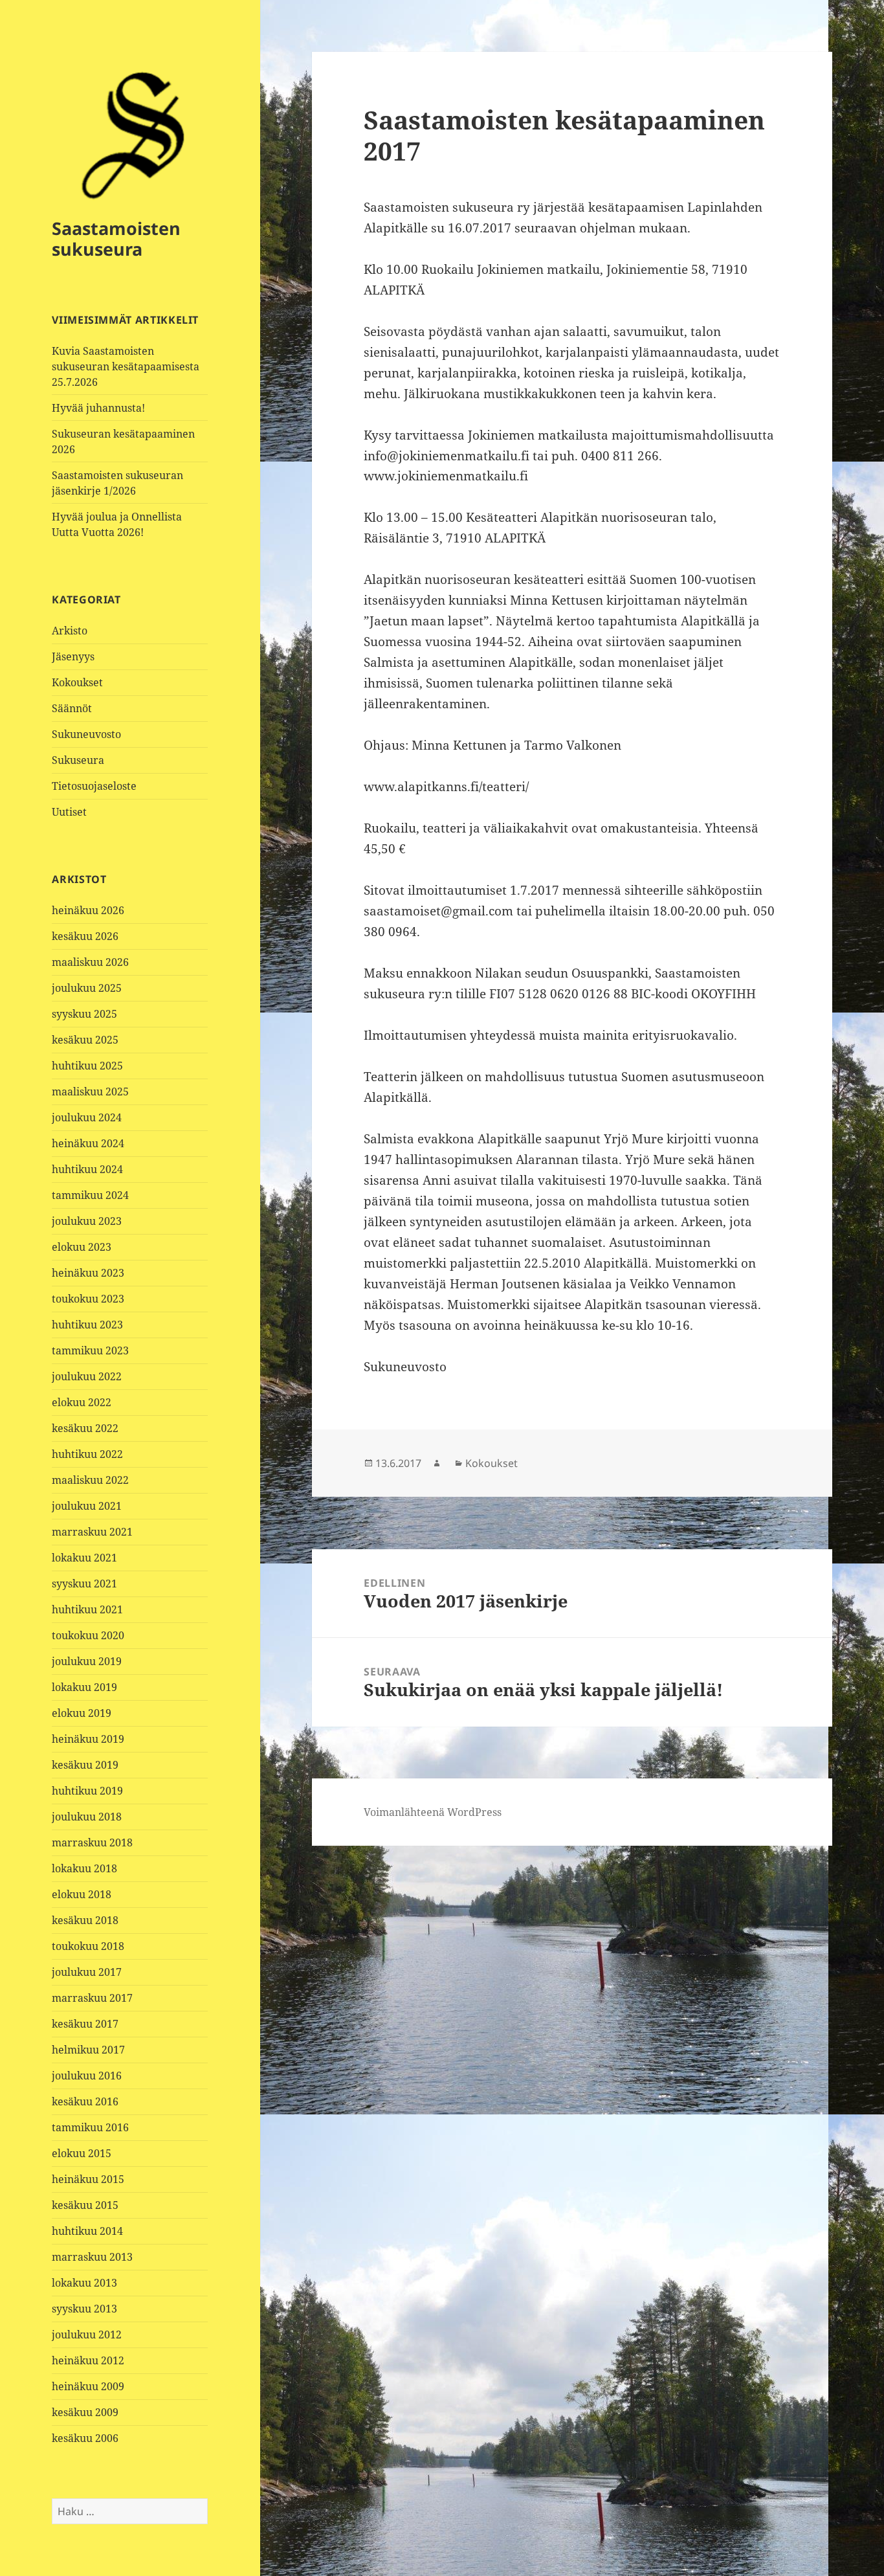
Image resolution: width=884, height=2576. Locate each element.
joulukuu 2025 (87, 988)
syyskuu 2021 (84, 1584)
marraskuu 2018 (92, 1842)
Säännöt (72, 708)
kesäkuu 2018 (85, 1920)
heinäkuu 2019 (88, 1739)
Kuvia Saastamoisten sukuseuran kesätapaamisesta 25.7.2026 (126, 366)
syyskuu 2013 (84, 2309)
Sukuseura (78, 760)
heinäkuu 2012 (88, 2360)
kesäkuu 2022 (85, 1428)
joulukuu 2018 (87, 1817)
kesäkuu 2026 (85, 936)
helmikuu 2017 (88, 2050)
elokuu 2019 (82, 1713)
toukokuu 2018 (88, 1946)
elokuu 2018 (82, 1894)
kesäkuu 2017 (85, 2024)
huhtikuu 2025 (87, 1066)
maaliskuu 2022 (90, 1480)
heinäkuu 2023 (88, 1273)
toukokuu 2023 (88, 1299)
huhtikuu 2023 (87, 1325)
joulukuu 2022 (87, 1376)
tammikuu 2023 (90, 1350)
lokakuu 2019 (84, 1687)
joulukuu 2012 (87, 2335)
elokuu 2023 (82, 1247)
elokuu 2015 (82, 2153)
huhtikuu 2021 (87, 1609)
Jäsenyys (73, 656)
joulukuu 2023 (87, 1221)
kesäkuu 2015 (85, 2205)
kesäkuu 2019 (85, 1765)
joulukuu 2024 (87, 1117)
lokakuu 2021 (84, 1558)
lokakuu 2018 (84, 1868)
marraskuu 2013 (92, 2257)
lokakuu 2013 (84, 2283)
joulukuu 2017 (87, 1972)
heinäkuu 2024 (88, 1143)
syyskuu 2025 (84, 1014)
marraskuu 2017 (92, 1998)
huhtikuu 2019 (87, 1791)
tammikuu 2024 (90, 1195)
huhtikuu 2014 (87, 2231)
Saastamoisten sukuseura (116, 239)
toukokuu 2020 (88, 1635)
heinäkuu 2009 (88, 2386)
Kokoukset (77, 682)
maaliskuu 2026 (90, 962)
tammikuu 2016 (90, 2127)
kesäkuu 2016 (85, 2101)
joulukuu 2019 (87, 1661)
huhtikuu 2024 (87, 1169)
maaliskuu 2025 (90, 1092)
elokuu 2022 (82, 1402)
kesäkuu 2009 (85, 2412)
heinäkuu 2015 (88, 2179)
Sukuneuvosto (86, 734)
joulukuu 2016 (87, 2076)
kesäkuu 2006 (85, 2438)
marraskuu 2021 (92, 1532)
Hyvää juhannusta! (98, 408)
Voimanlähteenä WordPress (433, 1812)
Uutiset (69, 812)
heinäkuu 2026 (88, 910)
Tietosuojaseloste (94, 786)
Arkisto (70, 631)
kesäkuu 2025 (85, 1040)
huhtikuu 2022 (87, 1454)
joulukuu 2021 (87, 1506)
